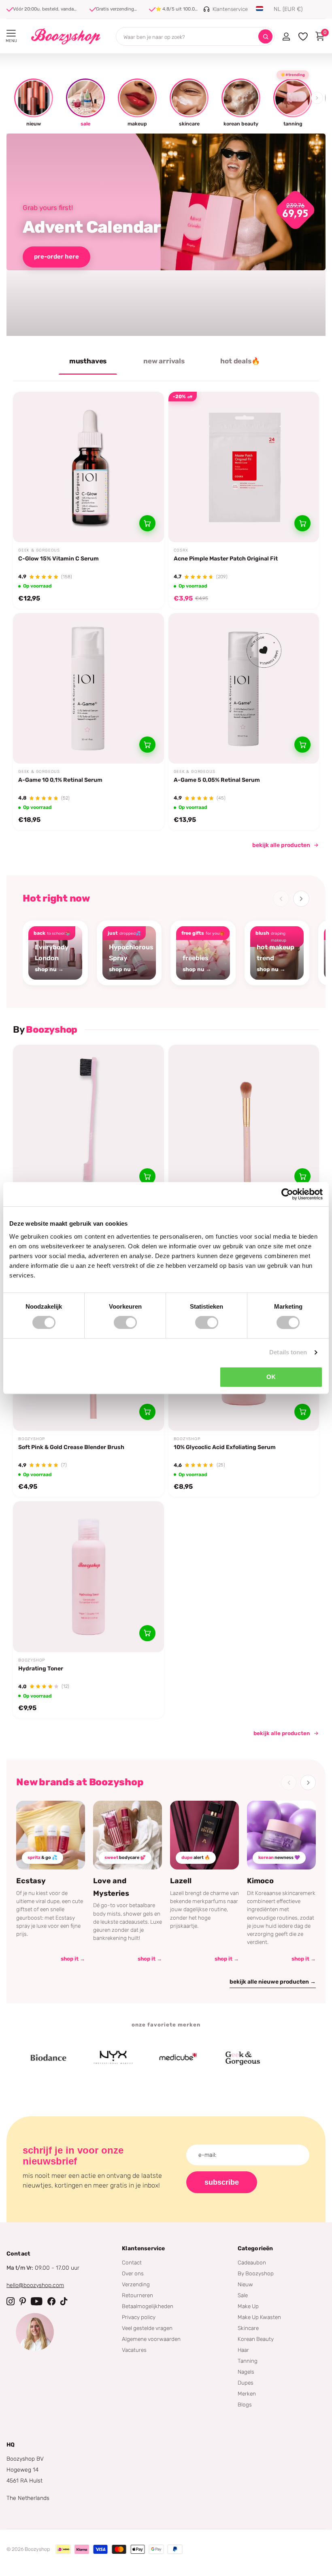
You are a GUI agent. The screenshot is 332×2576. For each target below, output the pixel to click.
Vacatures (134, 2350)
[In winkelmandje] (147, 523)
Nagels (246, 2372)
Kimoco (260, 1881)
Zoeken (265, 37)
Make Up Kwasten (259, 2317)
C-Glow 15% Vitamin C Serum (59, 559)
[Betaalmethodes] (63, 2549)
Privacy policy (139, 2317)
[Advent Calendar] (166, 235)
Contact (132, 2262)
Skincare (248, 2328)
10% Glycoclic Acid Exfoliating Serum (225, 1447)
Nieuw (245, 2284)
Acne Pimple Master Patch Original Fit (226, 559)
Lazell (181, 1881)
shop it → (73, 1959)
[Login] (286, 36)
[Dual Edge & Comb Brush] (88, 1120)
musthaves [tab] (88, 361)
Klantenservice (143, 2248)
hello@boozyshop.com (35, 2285)
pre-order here (56, 257)
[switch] (125, 1322)
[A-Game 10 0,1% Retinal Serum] (88, 689)
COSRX (181, 550)
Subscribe (222, 2182)
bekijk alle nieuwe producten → (273, 1982)
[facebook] (51, 2301)
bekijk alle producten (281, 845)
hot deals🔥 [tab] (240, 361)
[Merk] (30, 2058)
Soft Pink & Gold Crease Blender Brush (71, 1447)
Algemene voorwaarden (151, 2339)
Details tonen (288, 1352)
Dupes (246, 2383)
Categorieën (255, 2248)
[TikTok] (64, 2301)
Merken (247, 2394)
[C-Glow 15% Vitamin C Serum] (88, 467)
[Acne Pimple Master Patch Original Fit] (244, 467)
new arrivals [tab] (164, 361)
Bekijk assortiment (11, 33)
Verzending (136, 2284)
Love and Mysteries (111, 1887)
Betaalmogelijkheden (148, 2306)
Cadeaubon (252, 2262)
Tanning (248, 2361)
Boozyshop (32, 1439)
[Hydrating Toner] (88, 1577)
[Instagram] (11, 2301)
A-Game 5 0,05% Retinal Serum (217, 780)
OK (271, 1377)
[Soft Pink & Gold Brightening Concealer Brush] (244, 1120)
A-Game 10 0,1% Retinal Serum (60, 780)
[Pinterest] (23, 2301)
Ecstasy (31, 1881)
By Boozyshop (256, 2273)
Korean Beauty (256, 2339)
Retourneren (137, 2295)
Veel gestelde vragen (147, 2328)
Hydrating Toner (41, 1669)
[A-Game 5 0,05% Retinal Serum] (244, 689)
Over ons (133, 2273)
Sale (243, 2295)
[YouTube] (37, 2301)
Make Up (248, 2306)
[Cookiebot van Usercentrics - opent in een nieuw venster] (287, 1194)
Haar (243, 2350)
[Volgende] (301, 899)
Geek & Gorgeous (39, 550)
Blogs (245, 2404)
